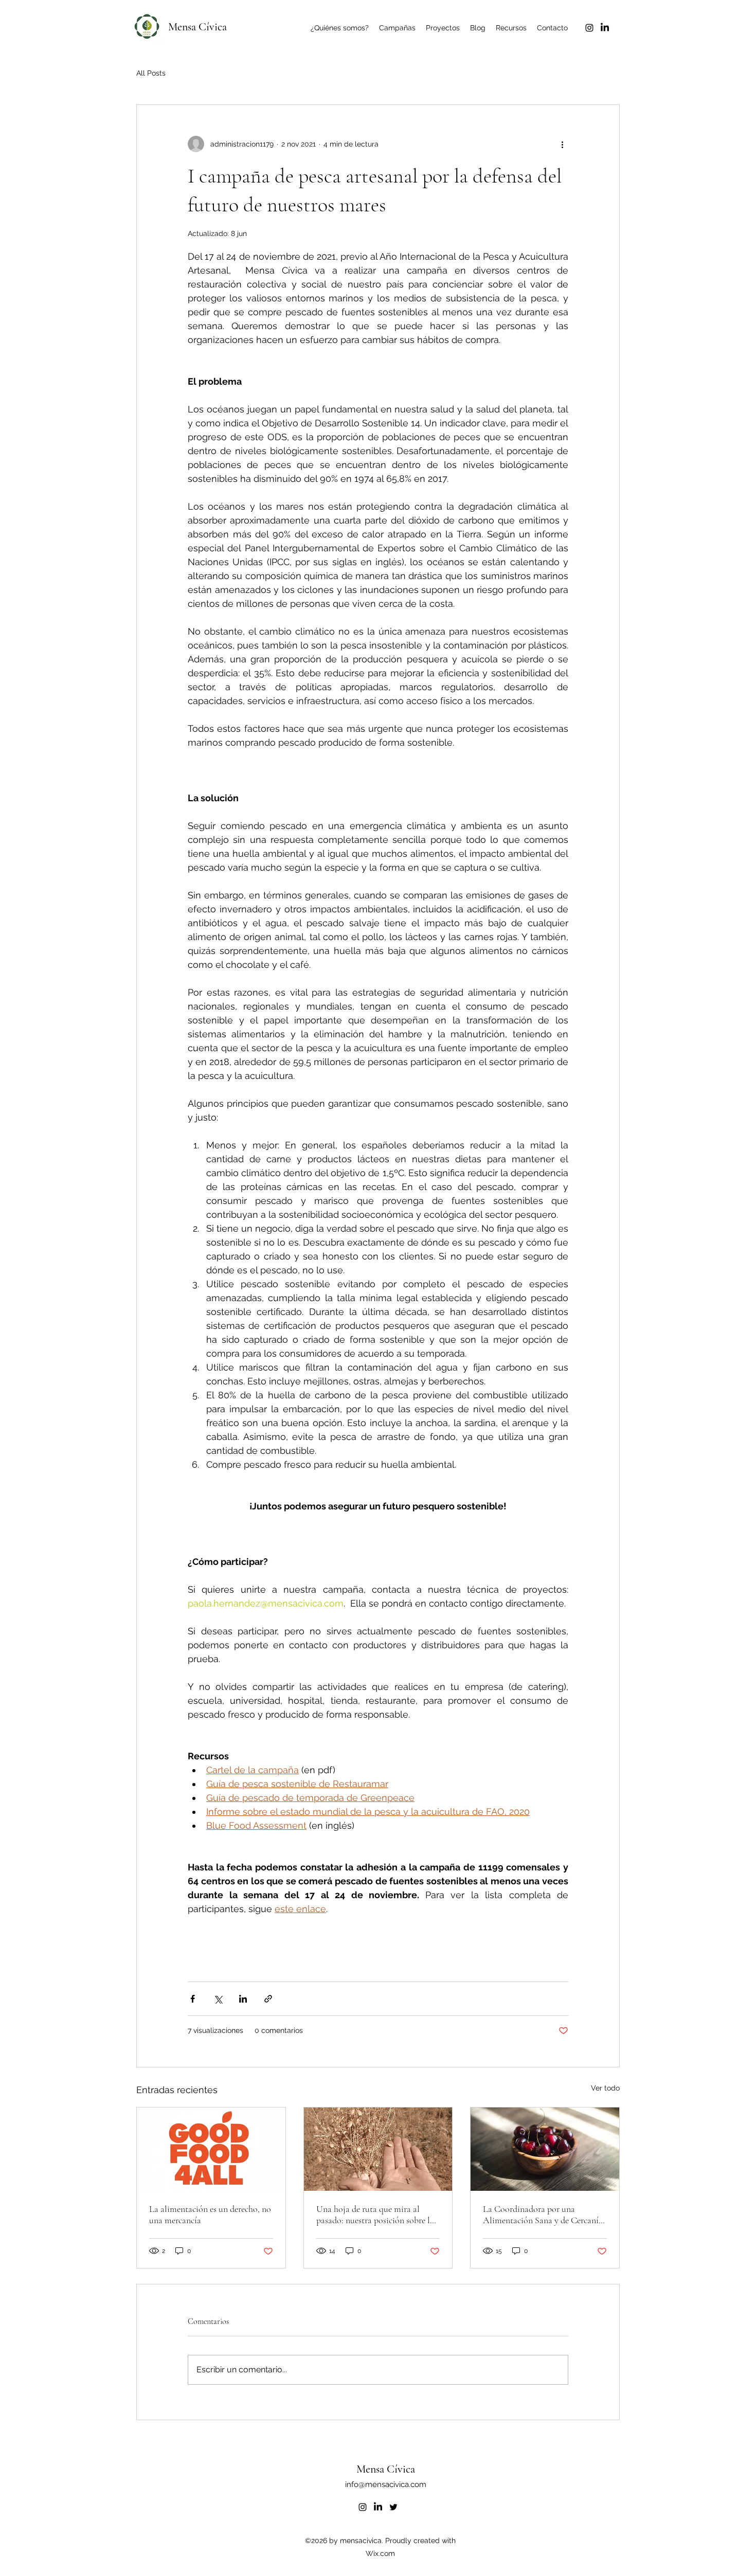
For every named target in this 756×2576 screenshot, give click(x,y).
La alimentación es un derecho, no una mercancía (210, 2214)
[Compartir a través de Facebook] (193, 1999)
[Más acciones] (562, 144)
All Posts (151, 73)
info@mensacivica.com (386, 2484)
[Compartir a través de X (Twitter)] (218, 1999)
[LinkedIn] (605, 28)
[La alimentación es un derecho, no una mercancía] (211, 2149)
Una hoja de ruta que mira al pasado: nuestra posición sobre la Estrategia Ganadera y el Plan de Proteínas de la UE (375, 2214)
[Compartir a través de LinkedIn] (243, 1999)
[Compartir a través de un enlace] (268, 1999)
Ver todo (605, 2088)
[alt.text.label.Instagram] (589, 28)
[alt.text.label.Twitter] (393, 2507)
